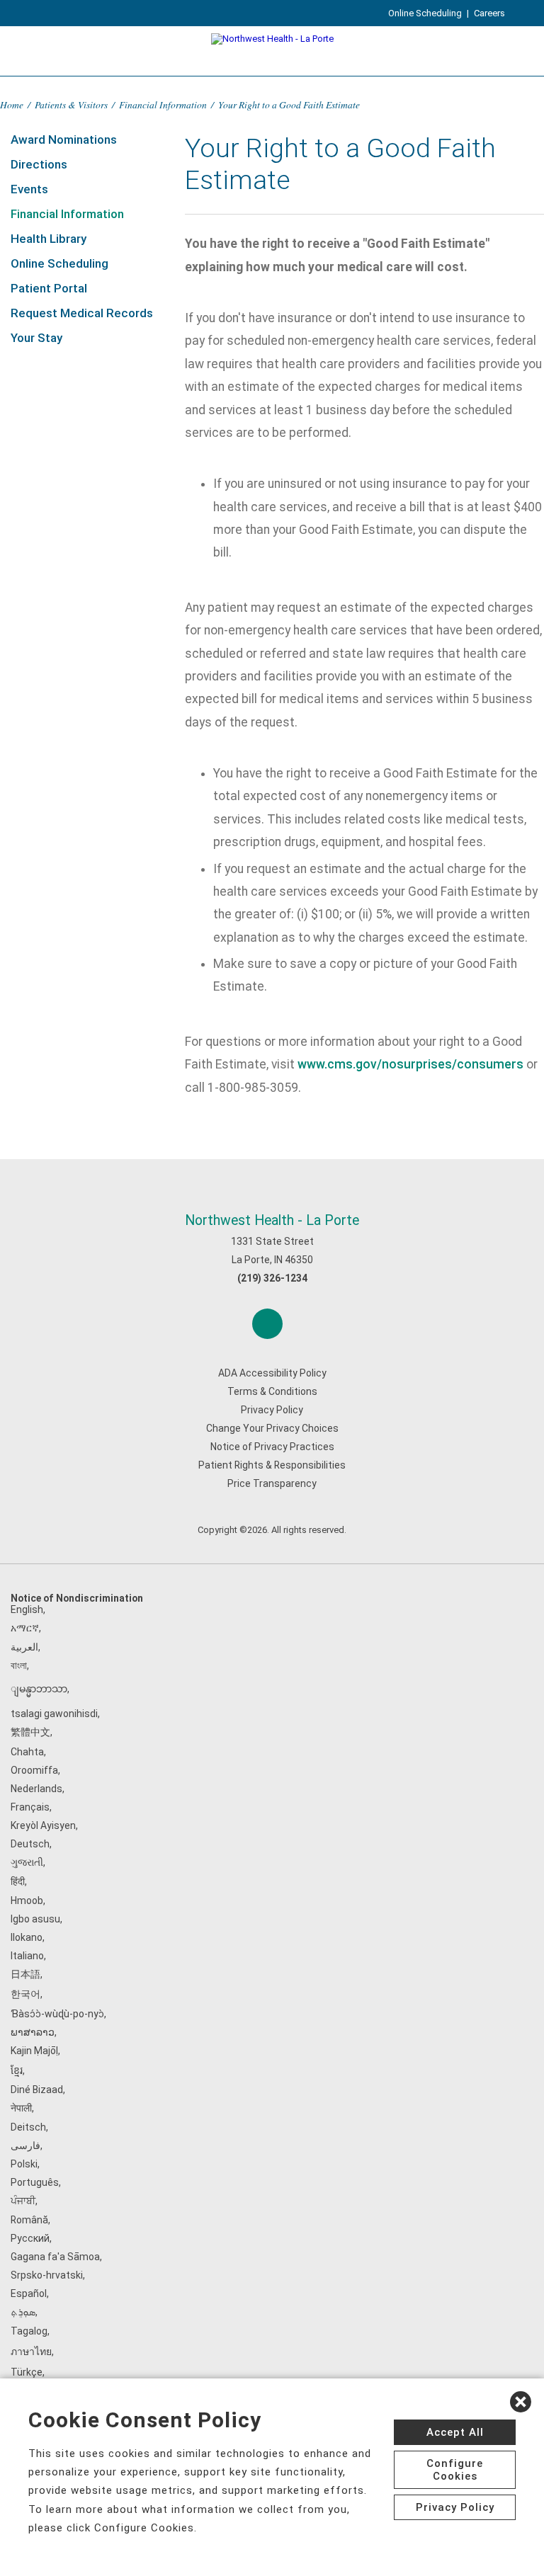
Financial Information (163, 104)
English (27, 1609)
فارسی (25, 2145)
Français (30, 1807)
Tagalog (29, 2331)
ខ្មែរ (17, 2070)
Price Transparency (272, 1483)
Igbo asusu (35, 1919)
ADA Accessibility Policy (272, 1373)
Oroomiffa (34, 1770)
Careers (489, 13)
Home (12, 104)
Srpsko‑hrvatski (47, 2275)
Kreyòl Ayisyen (43, 1825)
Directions (39, 164)
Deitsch (28, 2127)
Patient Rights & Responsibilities (272, 1465)
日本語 (25, 1974)
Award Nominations (64, 139)
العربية (24, 1647)
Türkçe (27, 2372)
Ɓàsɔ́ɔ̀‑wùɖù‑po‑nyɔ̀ (57, 2014)
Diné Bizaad (37, 2090)
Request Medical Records (82, 313)
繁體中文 (30, 1732)
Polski (24, 2164)
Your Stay (36, 338)
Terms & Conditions (272, 1391)
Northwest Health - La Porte (272, 1220)
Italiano (27, 1956)
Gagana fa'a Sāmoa (55, 2257)
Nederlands (36, 1789)
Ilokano (27, 1937)
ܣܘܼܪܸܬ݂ (23, 2312)
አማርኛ (25, 1628)
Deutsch (30, 1844)
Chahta (27, 1752)
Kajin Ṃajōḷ (34, 2051)
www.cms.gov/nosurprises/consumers (410, 1064)
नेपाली (21, 2108)
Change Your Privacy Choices (272, 1428)
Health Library (49, 239)
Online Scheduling (425, 13)
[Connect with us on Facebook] (267, 1324)
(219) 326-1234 (272, 1278)
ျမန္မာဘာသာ (39, 1689)
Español (29, 2293)
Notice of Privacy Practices (272, 1447)
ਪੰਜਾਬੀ (23, 2201)
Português (35, 2182)
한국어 (25, 1994)
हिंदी (18, 1881)
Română (29, 2220)
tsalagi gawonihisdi (54, 1714)
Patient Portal (49, 288)
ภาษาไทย (31, 2352)
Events (29, 189)
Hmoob (27, 1900)
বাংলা (19, 1665)
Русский (30, 2238)
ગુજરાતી (27, 1862)
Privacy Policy (272, 1410)
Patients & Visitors (71, 104)
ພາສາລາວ (33, 2032)
